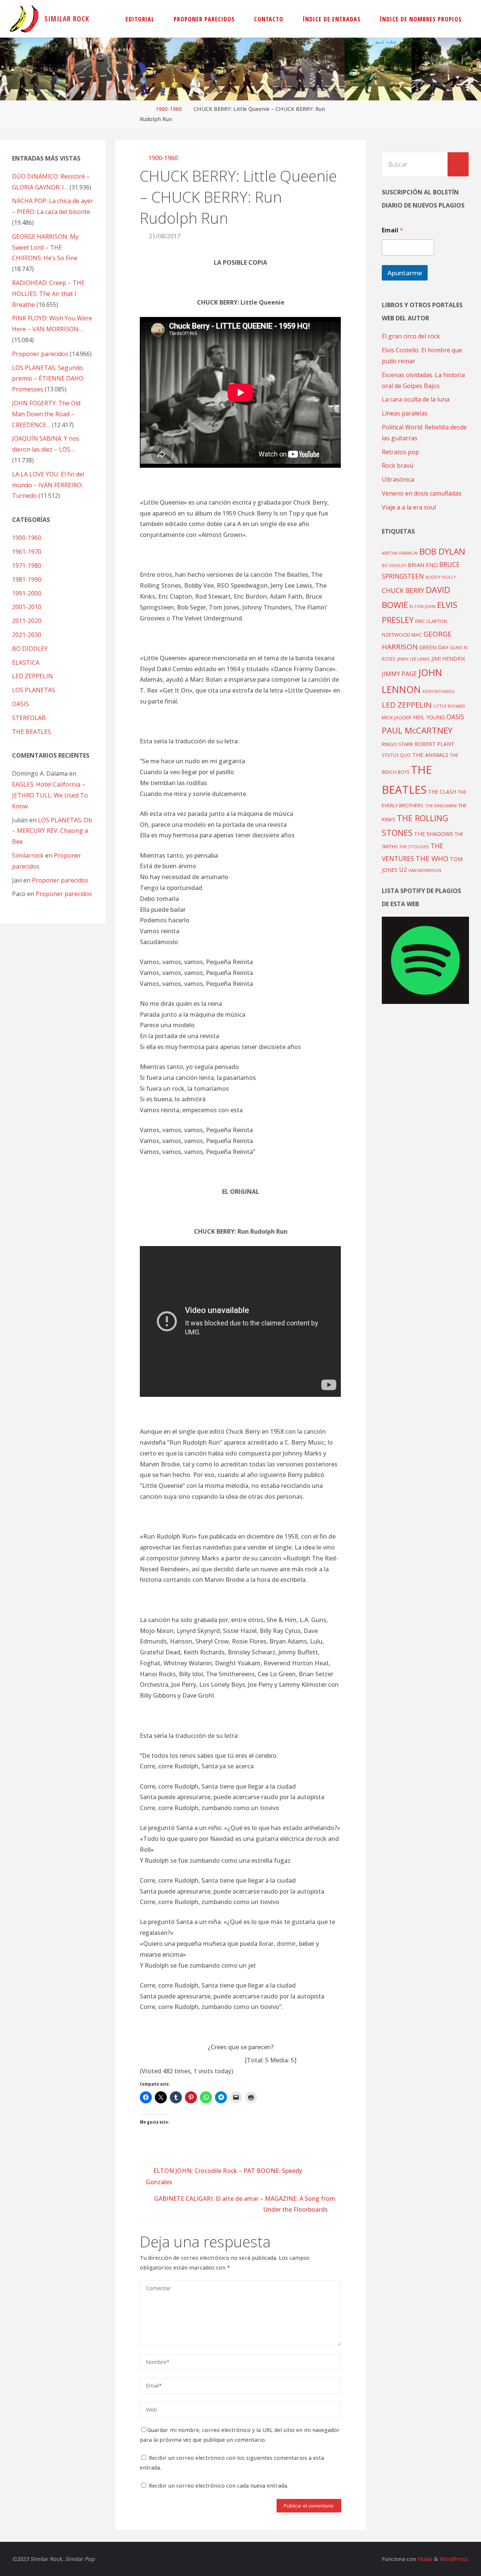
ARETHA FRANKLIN (400, 553)
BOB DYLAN (442, 551)
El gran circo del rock (411, 336)
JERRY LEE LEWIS (414, 659)
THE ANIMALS (430, 755)
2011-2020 (27, 621)
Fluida (424, 2559)
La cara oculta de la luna (416, 399)
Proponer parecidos (60, 880)
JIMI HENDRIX (448, 659)
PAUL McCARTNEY (417, 730)
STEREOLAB (29, 718)
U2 (403, 870)
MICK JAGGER (397, 717)
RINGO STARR (397, 744)
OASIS (20, 704)
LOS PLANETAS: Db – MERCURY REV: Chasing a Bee (52, 831)
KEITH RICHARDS (438, 691)
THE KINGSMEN (441, 806)
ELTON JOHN (423, 606)
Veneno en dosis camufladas (422, 493)
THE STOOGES (414, 847)
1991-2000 (27, 593)
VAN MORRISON (425, 870)
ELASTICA (26, 663)
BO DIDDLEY (30, 649)
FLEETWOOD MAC (402, 635)
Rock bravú (398, 465)
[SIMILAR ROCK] (24, 19)
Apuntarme (405, 273)
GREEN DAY (434, 647)
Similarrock (28, 855)
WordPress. (454, 2559)
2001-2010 (27, 607)
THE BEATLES (32, 732)
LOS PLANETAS (34, 690)
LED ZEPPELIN (33, 676)
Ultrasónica (398, 479)
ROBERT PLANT (434, 744)
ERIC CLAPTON (431, 621)
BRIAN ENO (423, 565)
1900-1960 (169, 109)
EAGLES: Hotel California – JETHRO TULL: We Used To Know (50, 795)
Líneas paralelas (405, 413)
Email (393, 230)
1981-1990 (27, 579)
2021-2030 (27, 635)
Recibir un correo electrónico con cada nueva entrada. (219, 2486)
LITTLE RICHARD (449, 706)
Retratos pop (400, 452)
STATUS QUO (396, 755)
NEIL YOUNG (429, 717)
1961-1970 (27, 552)
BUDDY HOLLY (441, 577)
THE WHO (432, 858)
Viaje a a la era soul (409, 507)
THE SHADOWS (434, 834)
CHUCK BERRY (403, 591)
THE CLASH (442, 792)
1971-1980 (27, 566)
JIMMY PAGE (399, 674)
